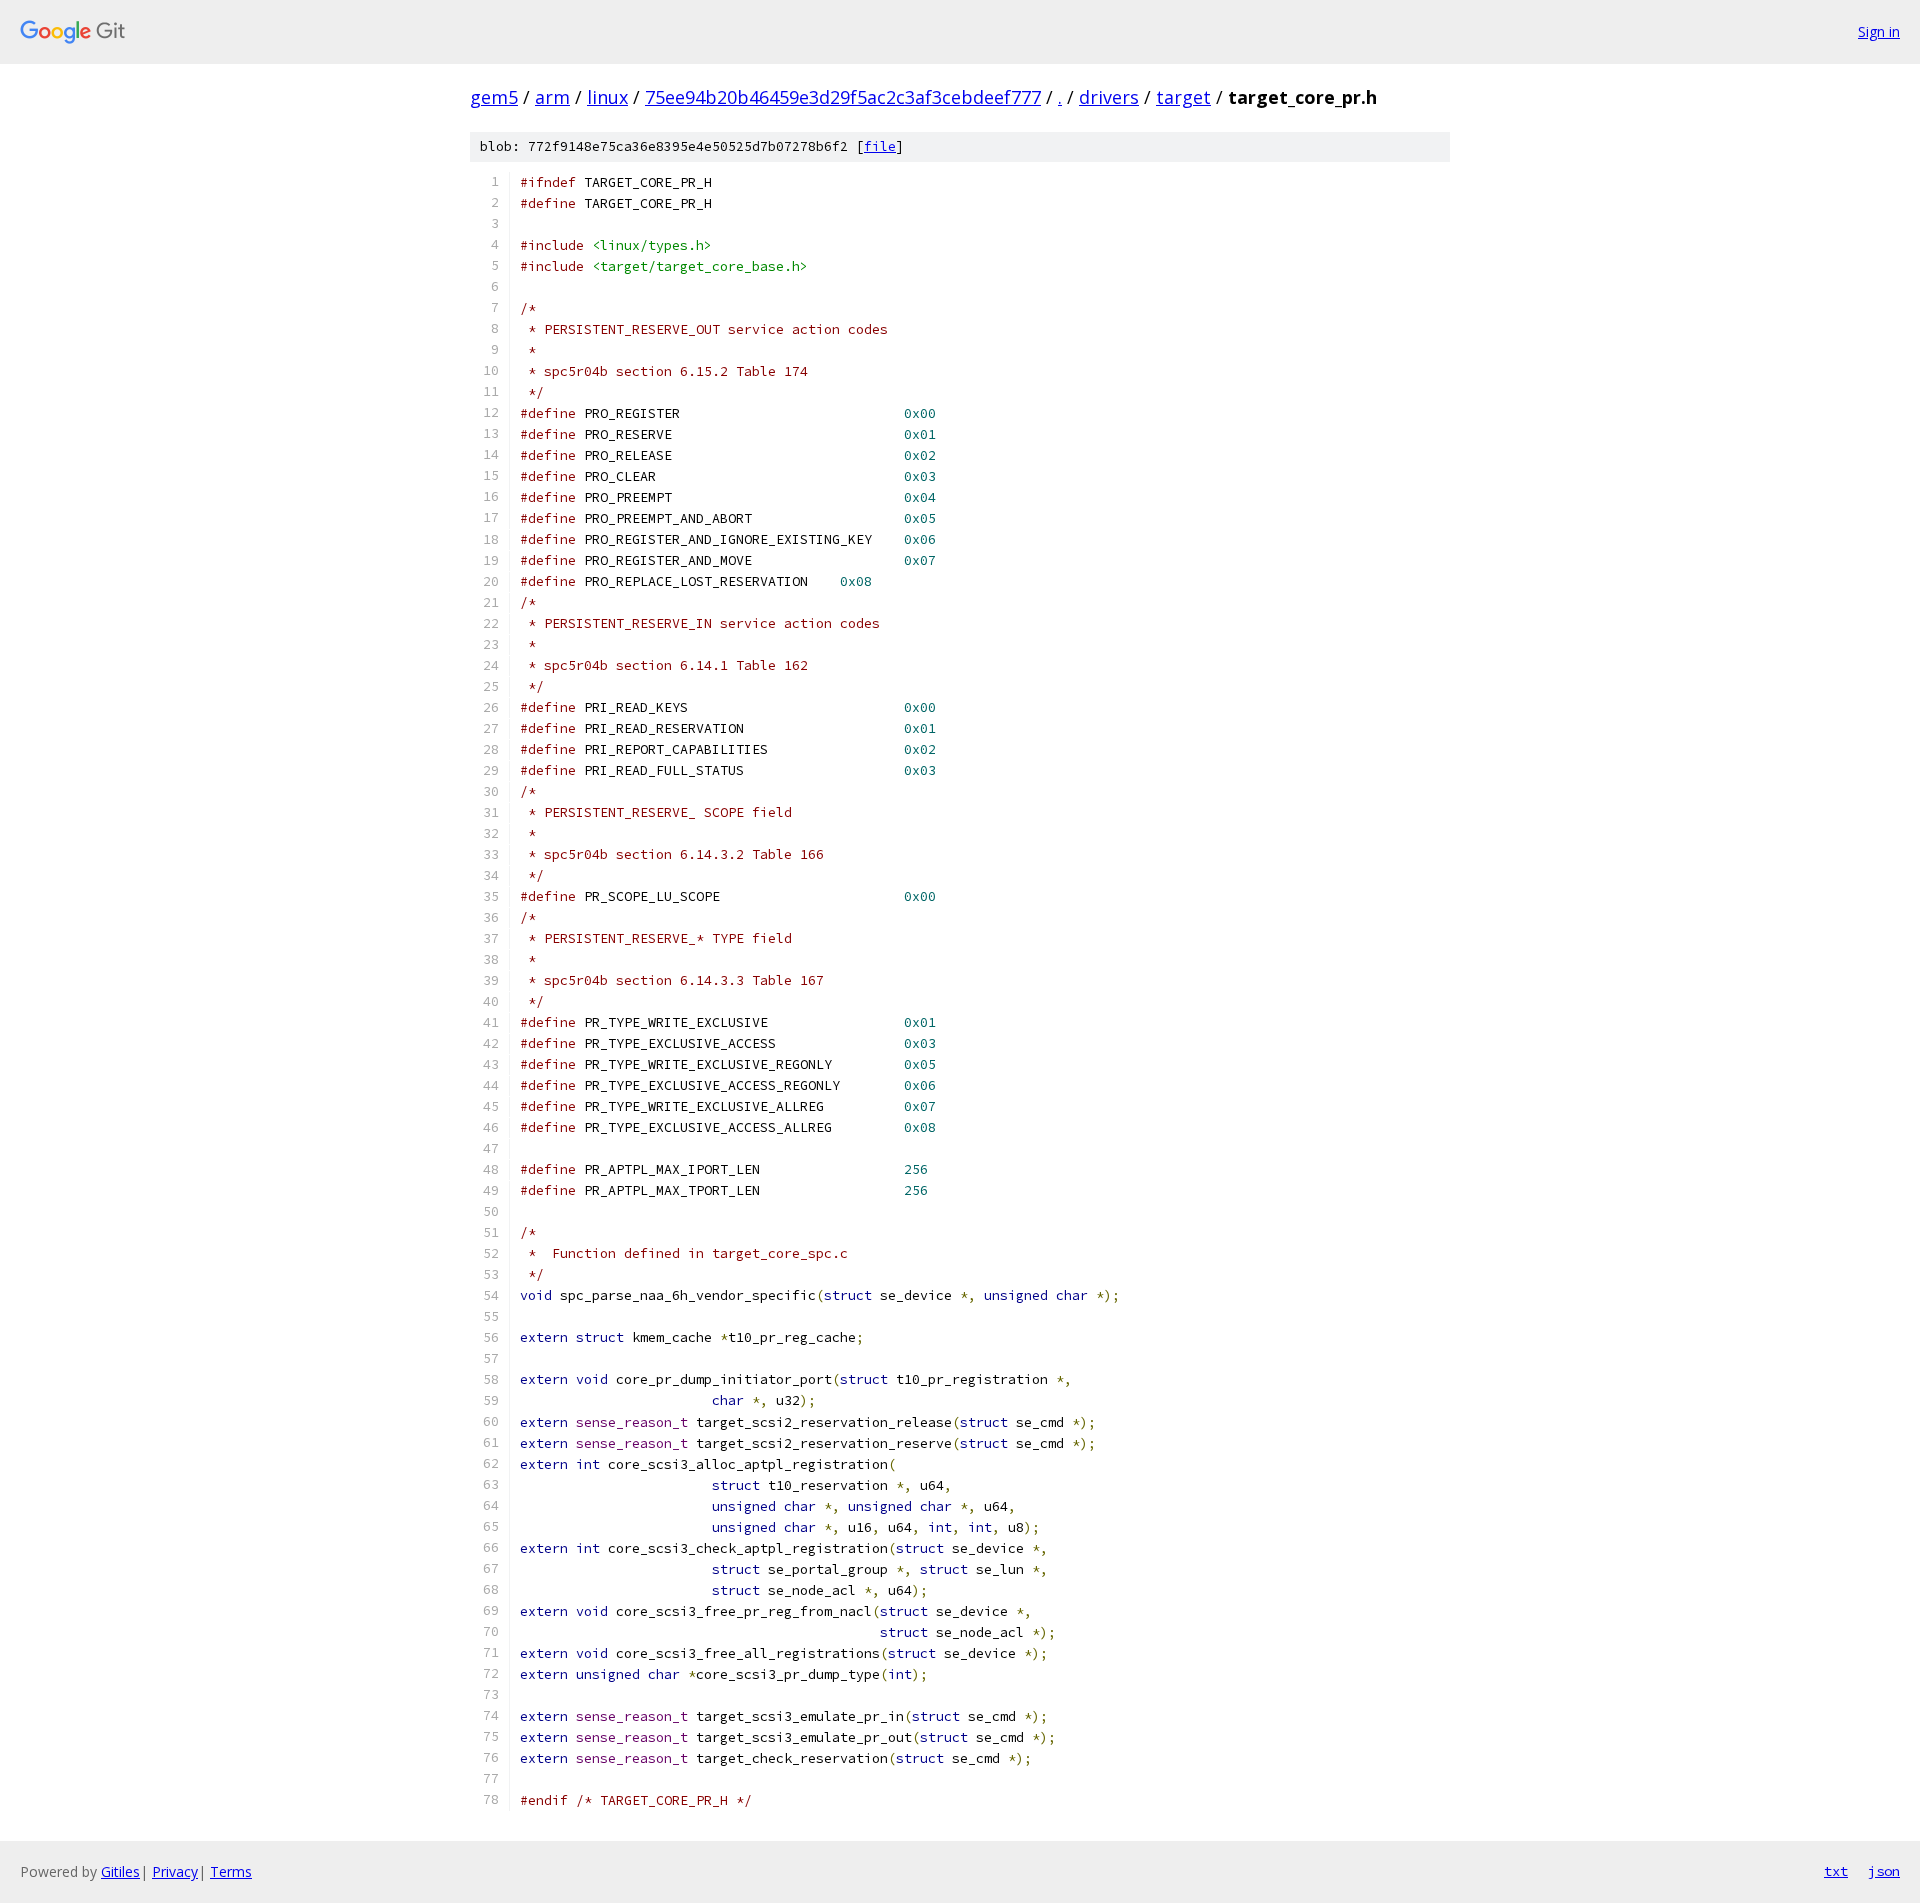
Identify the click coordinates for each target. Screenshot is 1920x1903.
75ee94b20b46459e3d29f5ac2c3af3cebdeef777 (843, 97)
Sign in (1879, 31)
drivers (1109, 97)
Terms (231, 1871)
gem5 (494, 97)
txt (1836, 1871)
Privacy (175, 1871)
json (1884, 1871)
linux (607, 97)
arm (552, 97)
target (1183, 97)
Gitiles (120, 1871)
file (880, 146)
